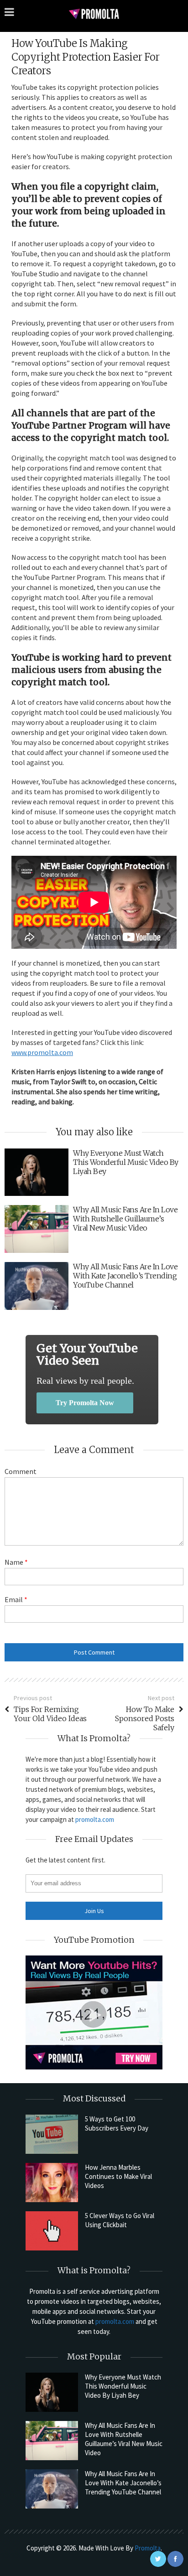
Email (16, 1599)
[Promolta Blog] (94, 13)
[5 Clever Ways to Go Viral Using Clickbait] (52, 2231)
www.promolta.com (42, 1052)
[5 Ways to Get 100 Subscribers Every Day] (52, 2134)
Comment (21, 1471)
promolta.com (95, 1819)
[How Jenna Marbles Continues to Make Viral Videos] (52, 2183)
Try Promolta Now (85, 1403)
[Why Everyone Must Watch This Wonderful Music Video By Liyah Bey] (52, 2392)
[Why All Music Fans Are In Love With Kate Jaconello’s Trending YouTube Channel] (52, 2489)
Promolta (148, 2548)
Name (16, 1562)
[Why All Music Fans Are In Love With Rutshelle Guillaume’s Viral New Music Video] (52, 2441)
